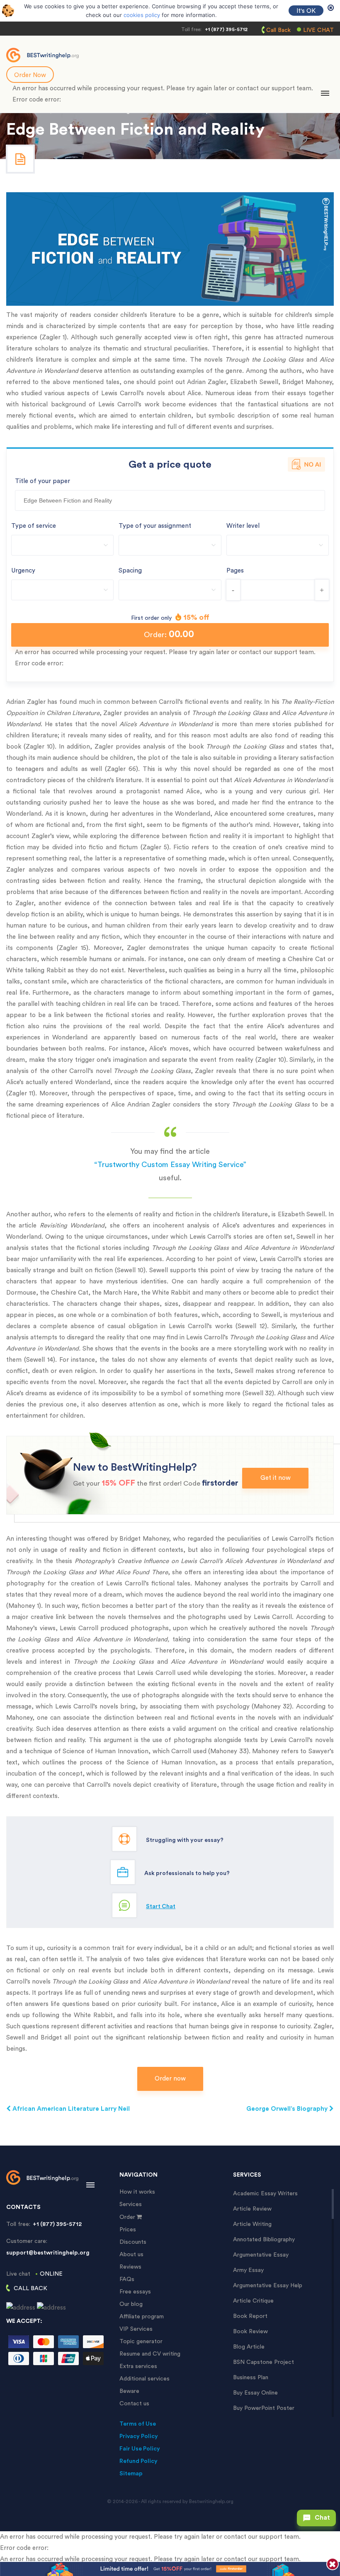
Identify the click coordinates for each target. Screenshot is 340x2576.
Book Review (250, 2332)
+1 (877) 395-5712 (226, 29)
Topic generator (141, 2342)
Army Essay (248, 2270)
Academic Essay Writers (265, 2194)
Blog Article (249, 2347)
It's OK (306, 11)
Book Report (250, 2316)
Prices (128, 2230)
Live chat (318, 30)
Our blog (131, 2304)
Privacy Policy (139, 2436)
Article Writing (252, 2224)
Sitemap (131, 2474)
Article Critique (253, 2301)
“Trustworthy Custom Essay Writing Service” (170, 1165)
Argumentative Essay (261, 2255)
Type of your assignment (155, 526)
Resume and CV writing (150, 2354)
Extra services (138, 2366)
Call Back (278, 30)
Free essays (135, 2292)
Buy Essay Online (255, 2393)
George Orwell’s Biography (288, 2109)
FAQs (127, 2279)
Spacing (130, 571)
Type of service (34, 526)
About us (131, 2255)
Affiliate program (142, 2317)
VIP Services (136, 2329)
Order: (169, 634)
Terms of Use (138, 2424)
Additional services (144, 2379)
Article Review (252, 2209)
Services (131, 2204)
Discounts (133, 2242)
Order (127, 2217)
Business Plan (251, 2378)
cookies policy (142, 15)
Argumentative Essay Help (268, 2286)
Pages (235, 571)
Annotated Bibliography (264, 2240)
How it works (137, 2192)
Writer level (243, 526)
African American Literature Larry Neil (70, 2109)
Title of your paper (42, 481)
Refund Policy (138, 2461)
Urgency (23, 571)
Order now (170, 2079)
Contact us (134, 2404)
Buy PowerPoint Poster (264, 2408)
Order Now (30, 75)
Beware (129, 2391)
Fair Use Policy (140, 2449)
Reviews (130, 2267)
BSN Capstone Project (263, 2362)
